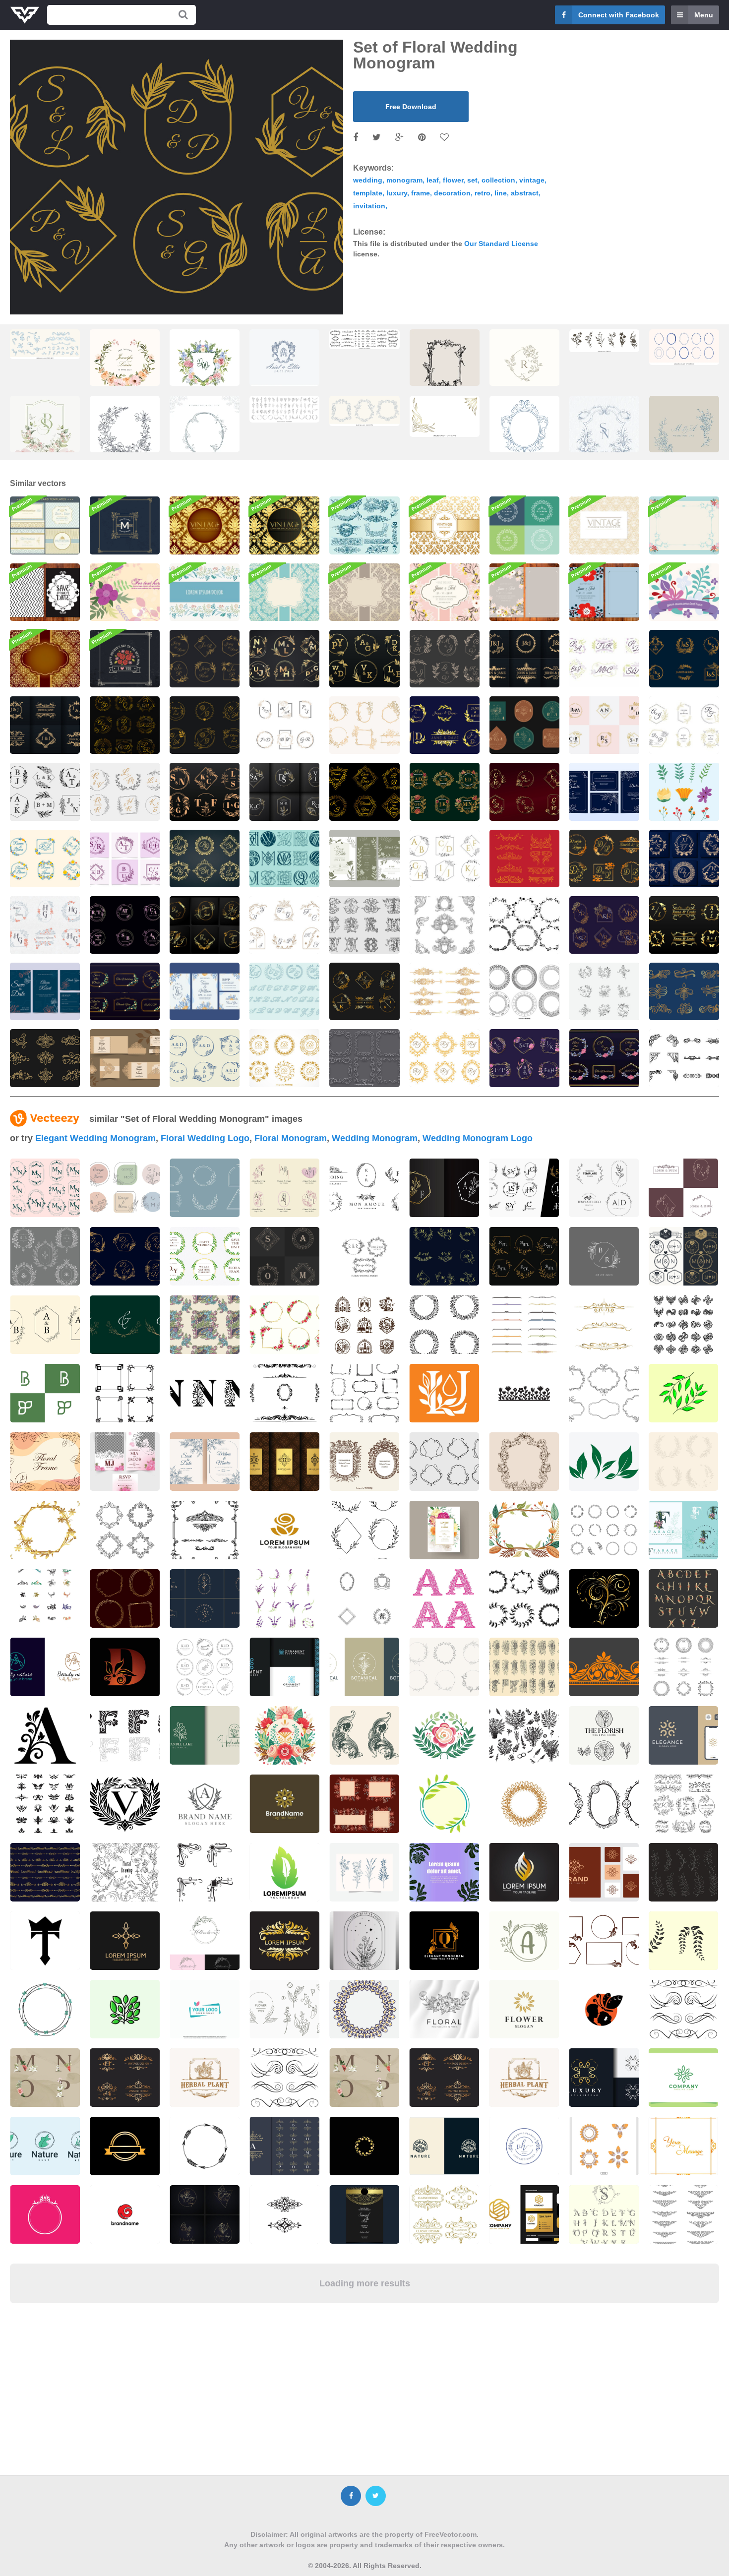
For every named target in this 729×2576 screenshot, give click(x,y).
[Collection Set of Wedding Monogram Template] (125, 792)
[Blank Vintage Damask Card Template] (284, 592)
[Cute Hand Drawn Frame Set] (524, 925)
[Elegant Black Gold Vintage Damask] (284, 525)
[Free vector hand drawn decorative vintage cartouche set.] (364, 1462)
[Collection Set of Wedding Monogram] (45, 792)
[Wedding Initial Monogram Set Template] (604, 925)
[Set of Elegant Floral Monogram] (205, 859)
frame (421, 193)
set (472, 180)
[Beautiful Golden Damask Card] (45, 659)
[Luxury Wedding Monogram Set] (205, 925)
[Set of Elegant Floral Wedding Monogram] (125, 725)
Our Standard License (501, 244)
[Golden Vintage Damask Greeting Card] (445, 525)
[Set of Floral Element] (684, 792)
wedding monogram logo (478, 1138)
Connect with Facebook (619, 15)
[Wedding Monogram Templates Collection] (125, 991)
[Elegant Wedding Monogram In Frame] (205, 1058)
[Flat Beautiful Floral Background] (684, 592)
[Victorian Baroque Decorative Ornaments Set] (445, 925)
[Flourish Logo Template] (125, 525)
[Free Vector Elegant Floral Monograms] (284, 1058)
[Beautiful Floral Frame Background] (684, 525)
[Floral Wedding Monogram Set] (445, 725)
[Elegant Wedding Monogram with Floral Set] (364, 792)
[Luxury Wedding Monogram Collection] (684, 725)
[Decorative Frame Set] (524, 991)
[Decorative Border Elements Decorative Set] (445, 991)
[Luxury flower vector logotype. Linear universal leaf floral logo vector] (524, 2214)
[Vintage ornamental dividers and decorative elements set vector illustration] (364, 339)
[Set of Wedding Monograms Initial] (284, 725)
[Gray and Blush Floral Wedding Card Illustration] (524, 592)
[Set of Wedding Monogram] (445, 659)
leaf (433, 180)
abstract (525, 193)
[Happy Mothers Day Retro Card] (125, 659)
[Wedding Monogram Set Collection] (684, 659)
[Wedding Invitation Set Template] (45, 991)
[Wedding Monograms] (284, 991)
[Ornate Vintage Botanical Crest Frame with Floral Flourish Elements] (205, 433)
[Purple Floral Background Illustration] (125, 592)
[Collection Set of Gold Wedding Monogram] (205, 792)
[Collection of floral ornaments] (444, 2214)
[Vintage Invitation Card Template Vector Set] (45, 525)
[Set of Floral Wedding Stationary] (364, 859)
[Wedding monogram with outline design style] (445, 859)
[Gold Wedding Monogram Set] (364, 659)
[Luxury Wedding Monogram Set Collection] (205, 725)
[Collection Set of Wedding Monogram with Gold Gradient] (684, 925)
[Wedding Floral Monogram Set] (524, 659)
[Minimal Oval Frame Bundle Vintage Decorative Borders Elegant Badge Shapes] (684, 347)
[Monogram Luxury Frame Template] (284, 792)
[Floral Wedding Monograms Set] (45, 925)
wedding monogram (375, 1138)
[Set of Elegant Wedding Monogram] (125, 859)
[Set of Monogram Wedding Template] (524, 725)
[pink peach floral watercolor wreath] (125, 367)
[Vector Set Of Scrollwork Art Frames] (364, 1058)
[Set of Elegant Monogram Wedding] (604, 725)
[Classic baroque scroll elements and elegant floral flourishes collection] (45, 344)
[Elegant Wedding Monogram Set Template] (524, 1058)
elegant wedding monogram (95, 1138)
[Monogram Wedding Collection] (284, 925)
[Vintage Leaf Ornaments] (364, 525)
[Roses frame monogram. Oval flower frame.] (524, 367)
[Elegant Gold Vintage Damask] (205, 525)
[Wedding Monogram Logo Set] (604, 659)
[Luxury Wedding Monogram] (604, 859)
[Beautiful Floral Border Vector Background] (205, 592)
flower (453, 180)
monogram (404, 180)
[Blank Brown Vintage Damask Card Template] (364, 592)
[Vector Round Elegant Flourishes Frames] (524, 525)
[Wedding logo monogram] (683, 1256)
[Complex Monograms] (284, 859)
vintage (532, 180)
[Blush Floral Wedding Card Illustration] (445, 592)
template (368, 193)
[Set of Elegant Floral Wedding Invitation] (604, 792)
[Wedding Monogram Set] (125, 925)
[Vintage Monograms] (364, 925)
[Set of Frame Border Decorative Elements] (684, 1058)
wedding (368, 180)
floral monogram (291, 1138)
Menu (704, 15)
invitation (369, 206)
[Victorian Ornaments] (524, 859)
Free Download (411, 107)
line (501, 193)
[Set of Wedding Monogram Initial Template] (445, 792)
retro (483, 193)
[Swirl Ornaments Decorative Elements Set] (684, 991)
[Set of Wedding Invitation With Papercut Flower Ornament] (125, 1058)
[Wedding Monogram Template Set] (45, 859)
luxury (397, 193)
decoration (452, 193)
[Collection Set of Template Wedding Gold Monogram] (284, 659)
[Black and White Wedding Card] (45, 592)
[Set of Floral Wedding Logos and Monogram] (604, 1058)
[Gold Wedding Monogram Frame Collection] (445, 1058)
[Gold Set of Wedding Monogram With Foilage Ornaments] (524, 792)
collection (498, 180)
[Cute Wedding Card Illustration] (604, 592)
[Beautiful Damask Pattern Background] (604, 525)
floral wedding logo (205, 1138)
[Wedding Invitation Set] (205, 991)
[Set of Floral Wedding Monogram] (205, 659)
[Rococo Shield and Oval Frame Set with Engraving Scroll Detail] (364, 411)
